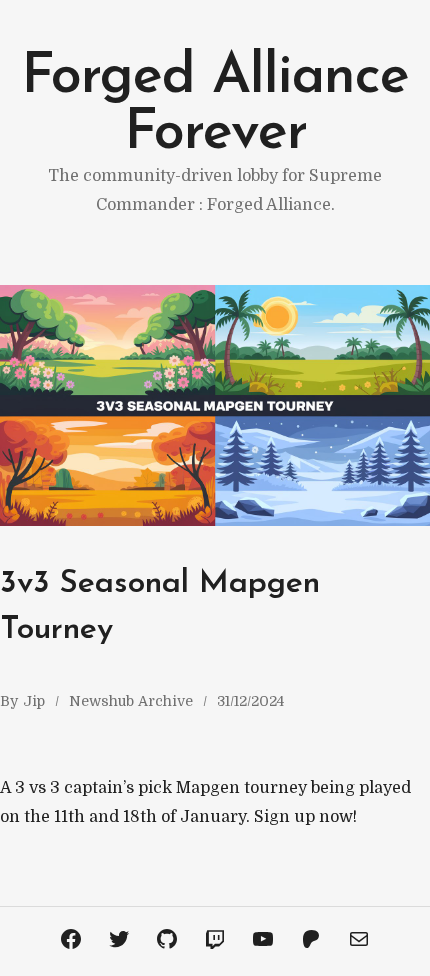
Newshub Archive (131, 701)
